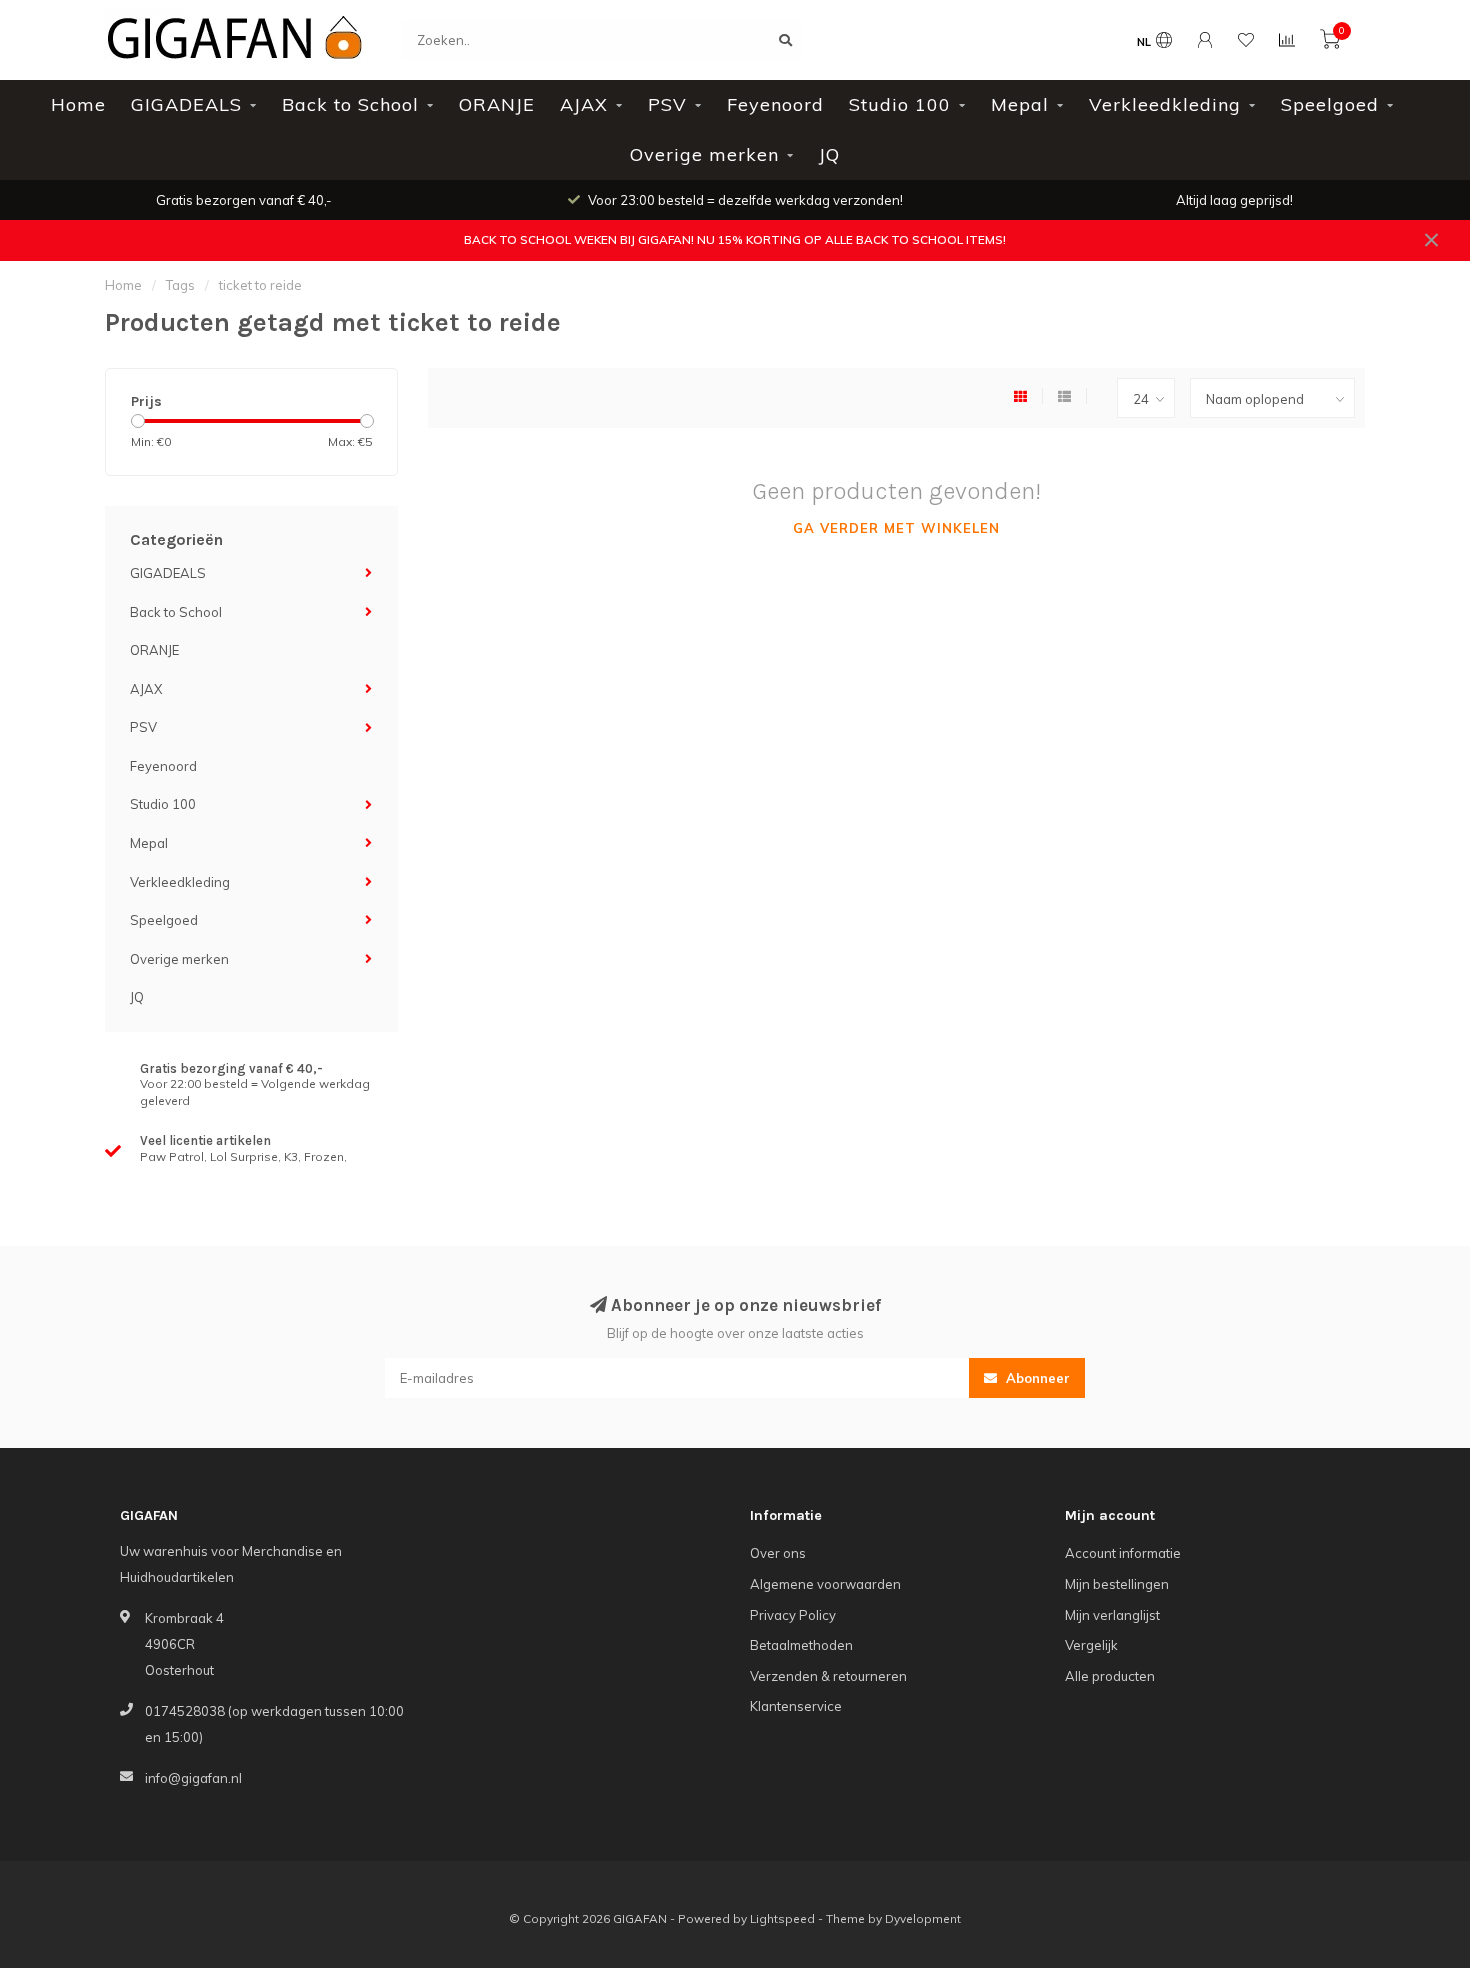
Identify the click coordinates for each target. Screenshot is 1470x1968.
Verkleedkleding (1165, 104)
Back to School (350, 104)
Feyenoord (775, 104)
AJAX (584, 104)
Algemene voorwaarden (825, 1584)
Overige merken (704, 154)
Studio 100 (900, 104)
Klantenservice (796, 1706)
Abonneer (1036, 1378)
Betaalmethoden (801, 1645)
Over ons (778, 1553)
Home (78, 104)
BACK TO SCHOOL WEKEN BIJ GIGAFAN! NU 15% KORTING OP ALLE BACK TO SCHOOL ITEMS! (735, 239)
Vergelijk (1091, 1645)
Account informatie (1123, 1553)
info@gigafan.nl (193, 1778)
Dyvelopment (923, 1918)
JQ (829, 154)
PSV (667, 104)
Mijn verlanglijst (1112, 1615)
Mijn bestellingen (1117, 1584)
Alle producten (1110, 1676)
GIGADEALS (186, 104)
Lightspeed (782, 1918)
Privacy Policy (793, 1615)
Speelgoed (1330, 104)
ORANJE (497, 104)
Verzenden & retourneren (828, 1676)
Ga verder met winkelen (896, 528)
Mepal (1020, 104)
